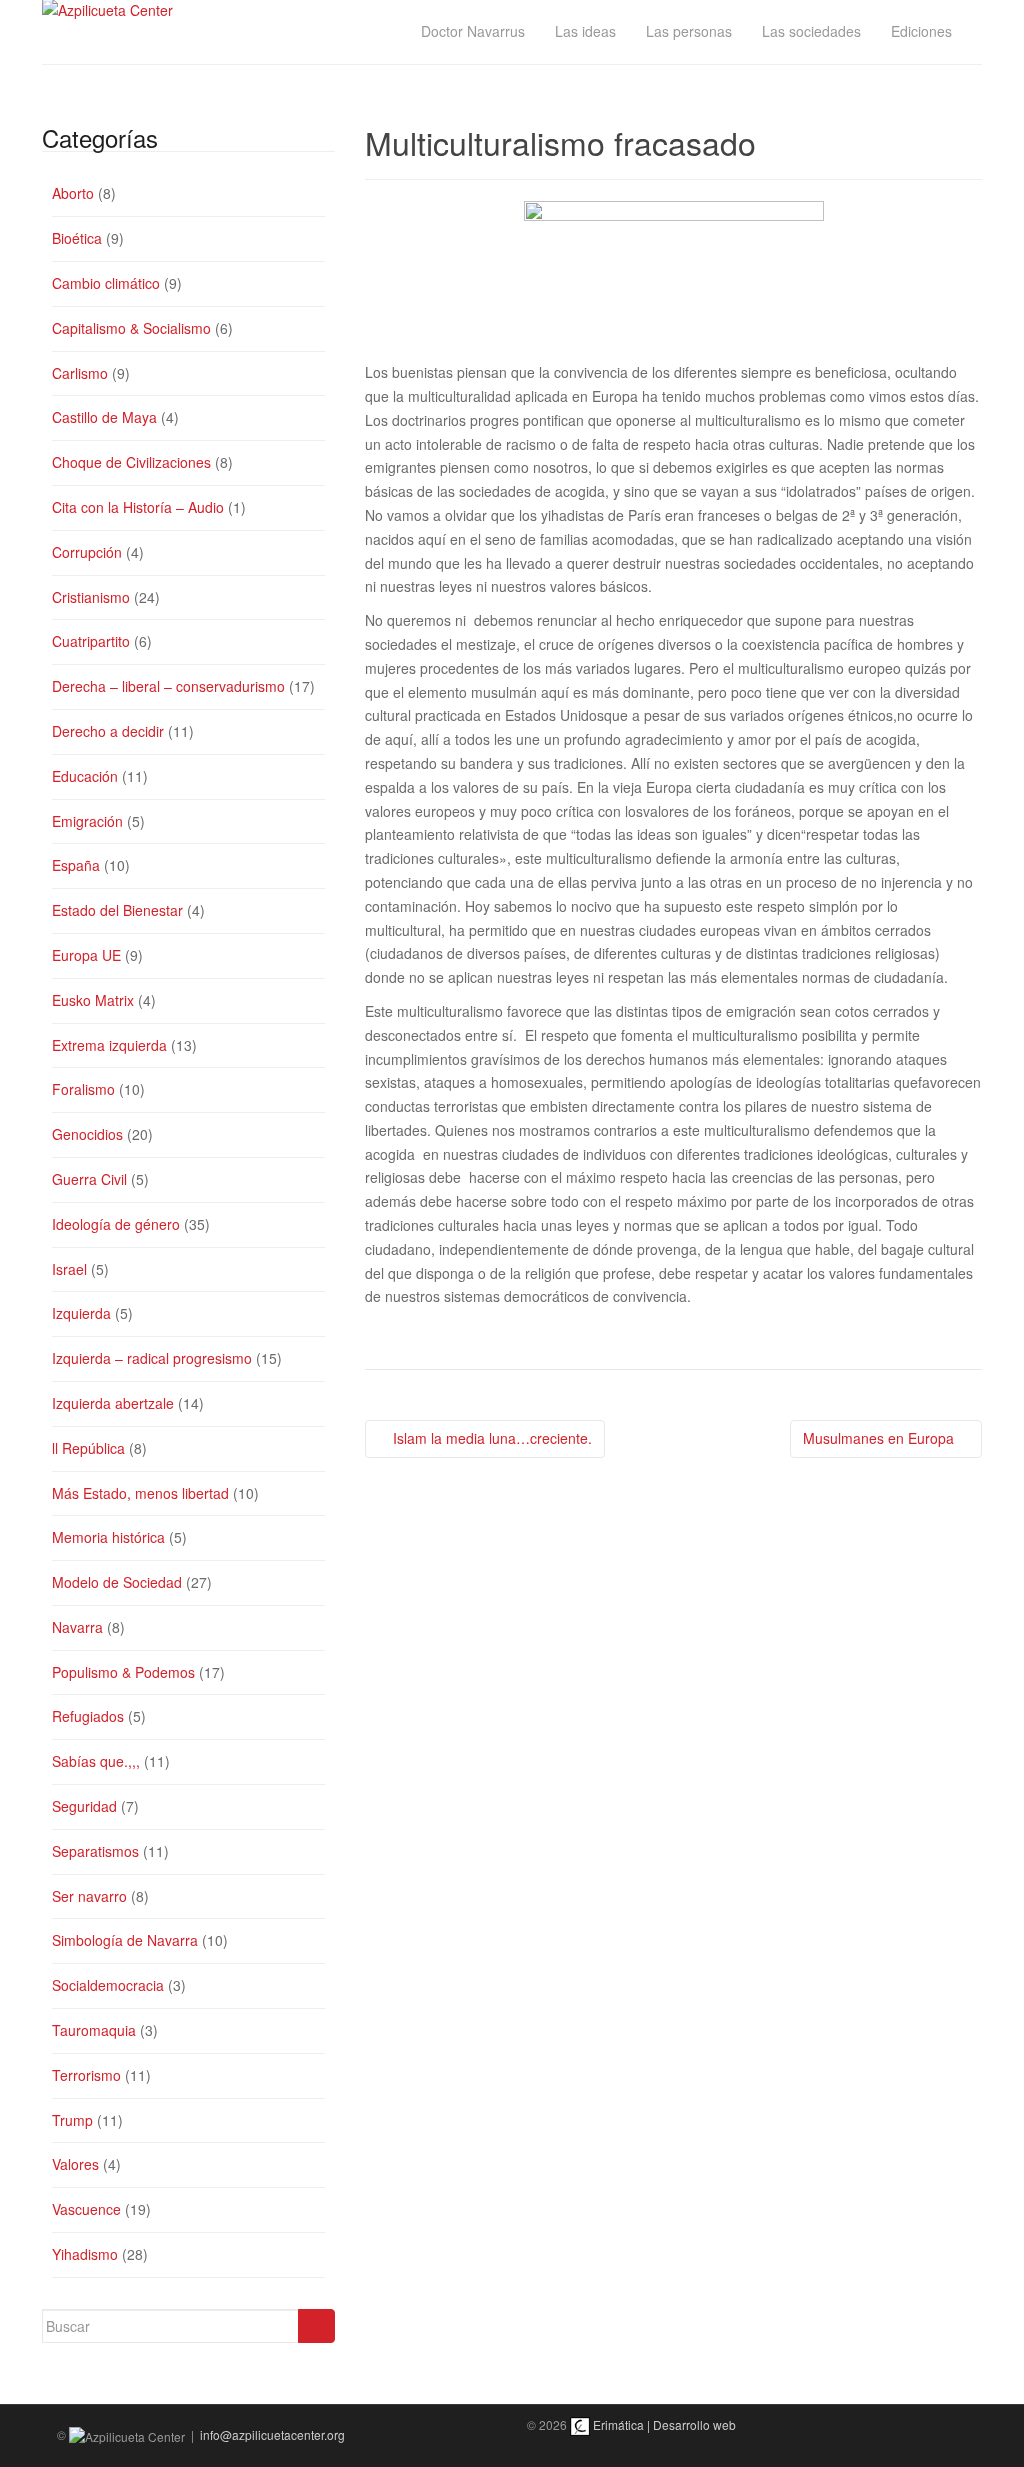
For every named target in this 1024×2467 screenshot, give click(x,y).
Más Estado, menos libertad (140, 1493)
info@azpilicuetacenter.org (272, 2434)
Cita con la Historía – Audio (138, 507)
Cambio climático (106, 283)
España (76, 865)
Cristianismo (91, 597)
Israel (69, 1269)
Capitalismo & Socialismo (131, 328)
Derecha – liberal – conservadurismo (168, 686)
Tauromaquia (94, 2030)
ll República (88, 1448)
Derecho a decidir (108, 731)
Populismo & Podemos (123, 1672)
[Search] (316, 2326)
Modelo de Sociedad (117, 1582)
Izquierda (81, 1313)
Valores (75, 2164)
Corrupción (87, 552)
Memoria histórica (108, 1537)
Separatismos (95, 1851)
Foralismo (83, 1089)
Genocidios (87, 1134)
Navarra (77, 1627)
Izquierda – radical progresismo (152, 1358)
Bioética (77, 238)
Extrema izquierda (109, 1045)
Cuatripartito (91, 641)
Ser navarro (89, 1896)
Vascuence (86, 2209)
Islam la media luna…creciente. (490, 1438)
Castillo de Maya (104, 417)
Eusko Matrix (93, 1000)
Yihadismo (85, 2254)
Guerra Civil (89, 1179)
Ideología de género (116, 1224)
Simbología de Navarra (125, 1940)
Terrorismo (86, 2075)
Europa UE (86, 955)
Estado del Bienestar (117, 910)
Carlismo (80, 373)
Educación (85, 776)
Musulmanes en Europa (880, 1438)
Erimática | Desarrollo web (663, 2424)
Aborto (73, 193)
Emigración (87, 821)
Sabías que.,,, (96, 1761)
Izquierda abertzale (113, 1403)
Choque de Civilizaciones (131, 462)
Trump (72, 2120)
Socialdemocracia (108, 1985)
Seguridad (84, 1806)
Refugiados (88, 1716)
